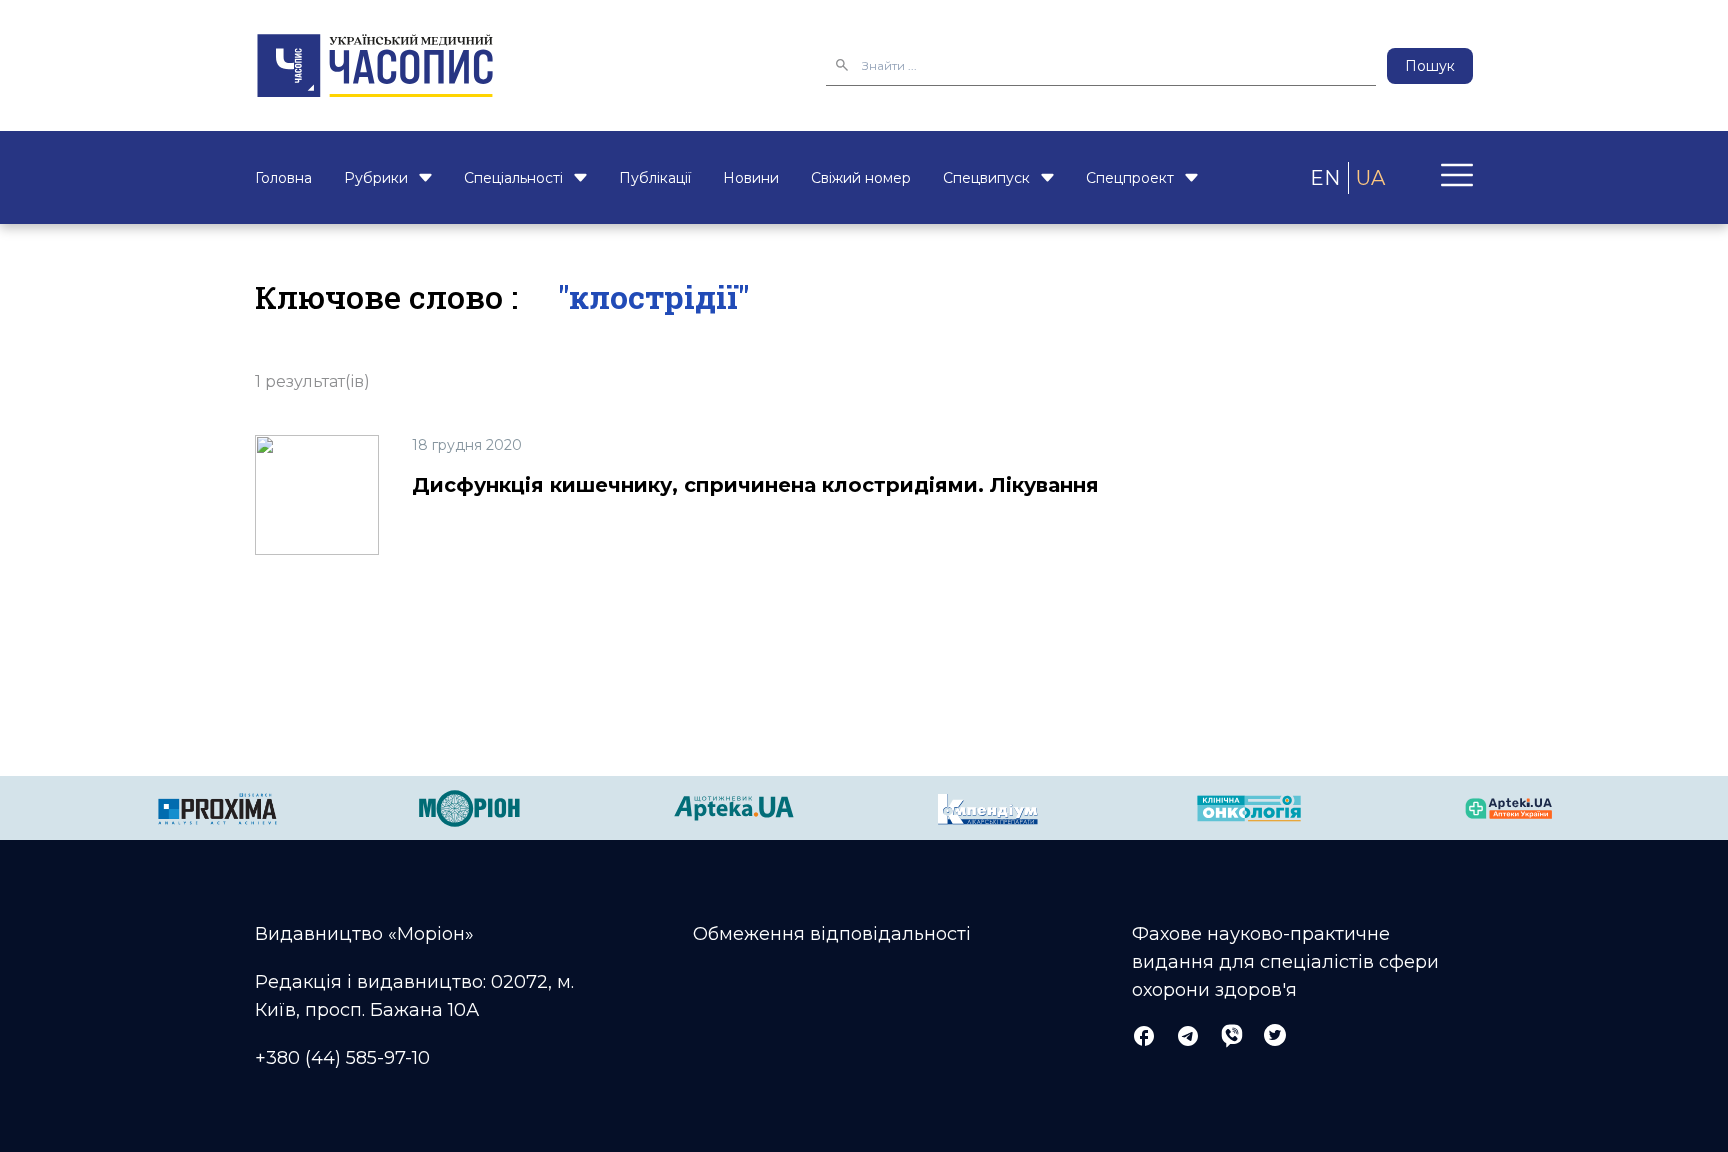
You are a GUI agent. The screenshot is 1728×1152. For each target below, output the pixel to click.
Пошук (1430, 66)
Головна (283, 178)
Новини (751, 178)
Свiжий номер (861, 178)
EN (1325, 178)
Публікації (655, 178)
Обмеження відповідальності (832, 934)
